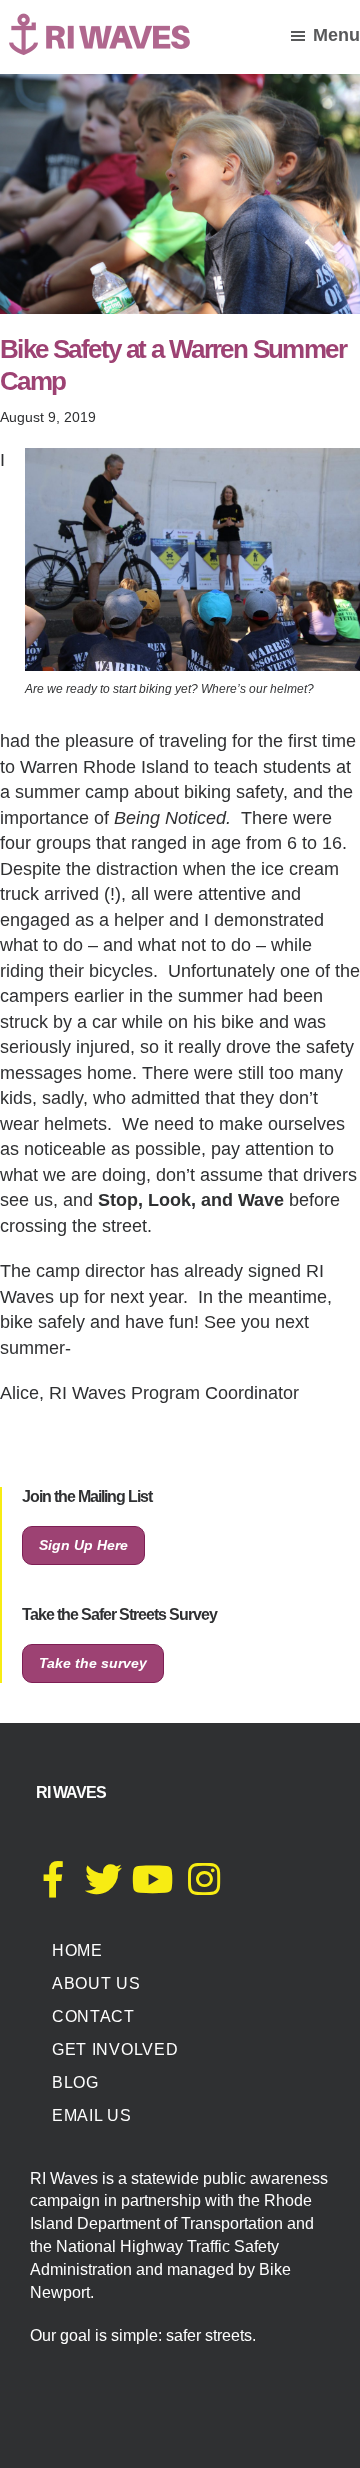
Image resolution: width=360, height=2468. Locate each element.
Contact (93, 2016)
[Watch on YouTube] (153, 1887)
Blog (75, 2082)
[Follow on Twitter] (103, 1887)
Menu (336, 35)
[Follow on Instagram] (204, 1887)
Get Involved (115, 2049)
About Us (96, 1983)
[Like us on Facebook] (53, 1887)
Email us (92, 2115)
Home (77, 1950)
